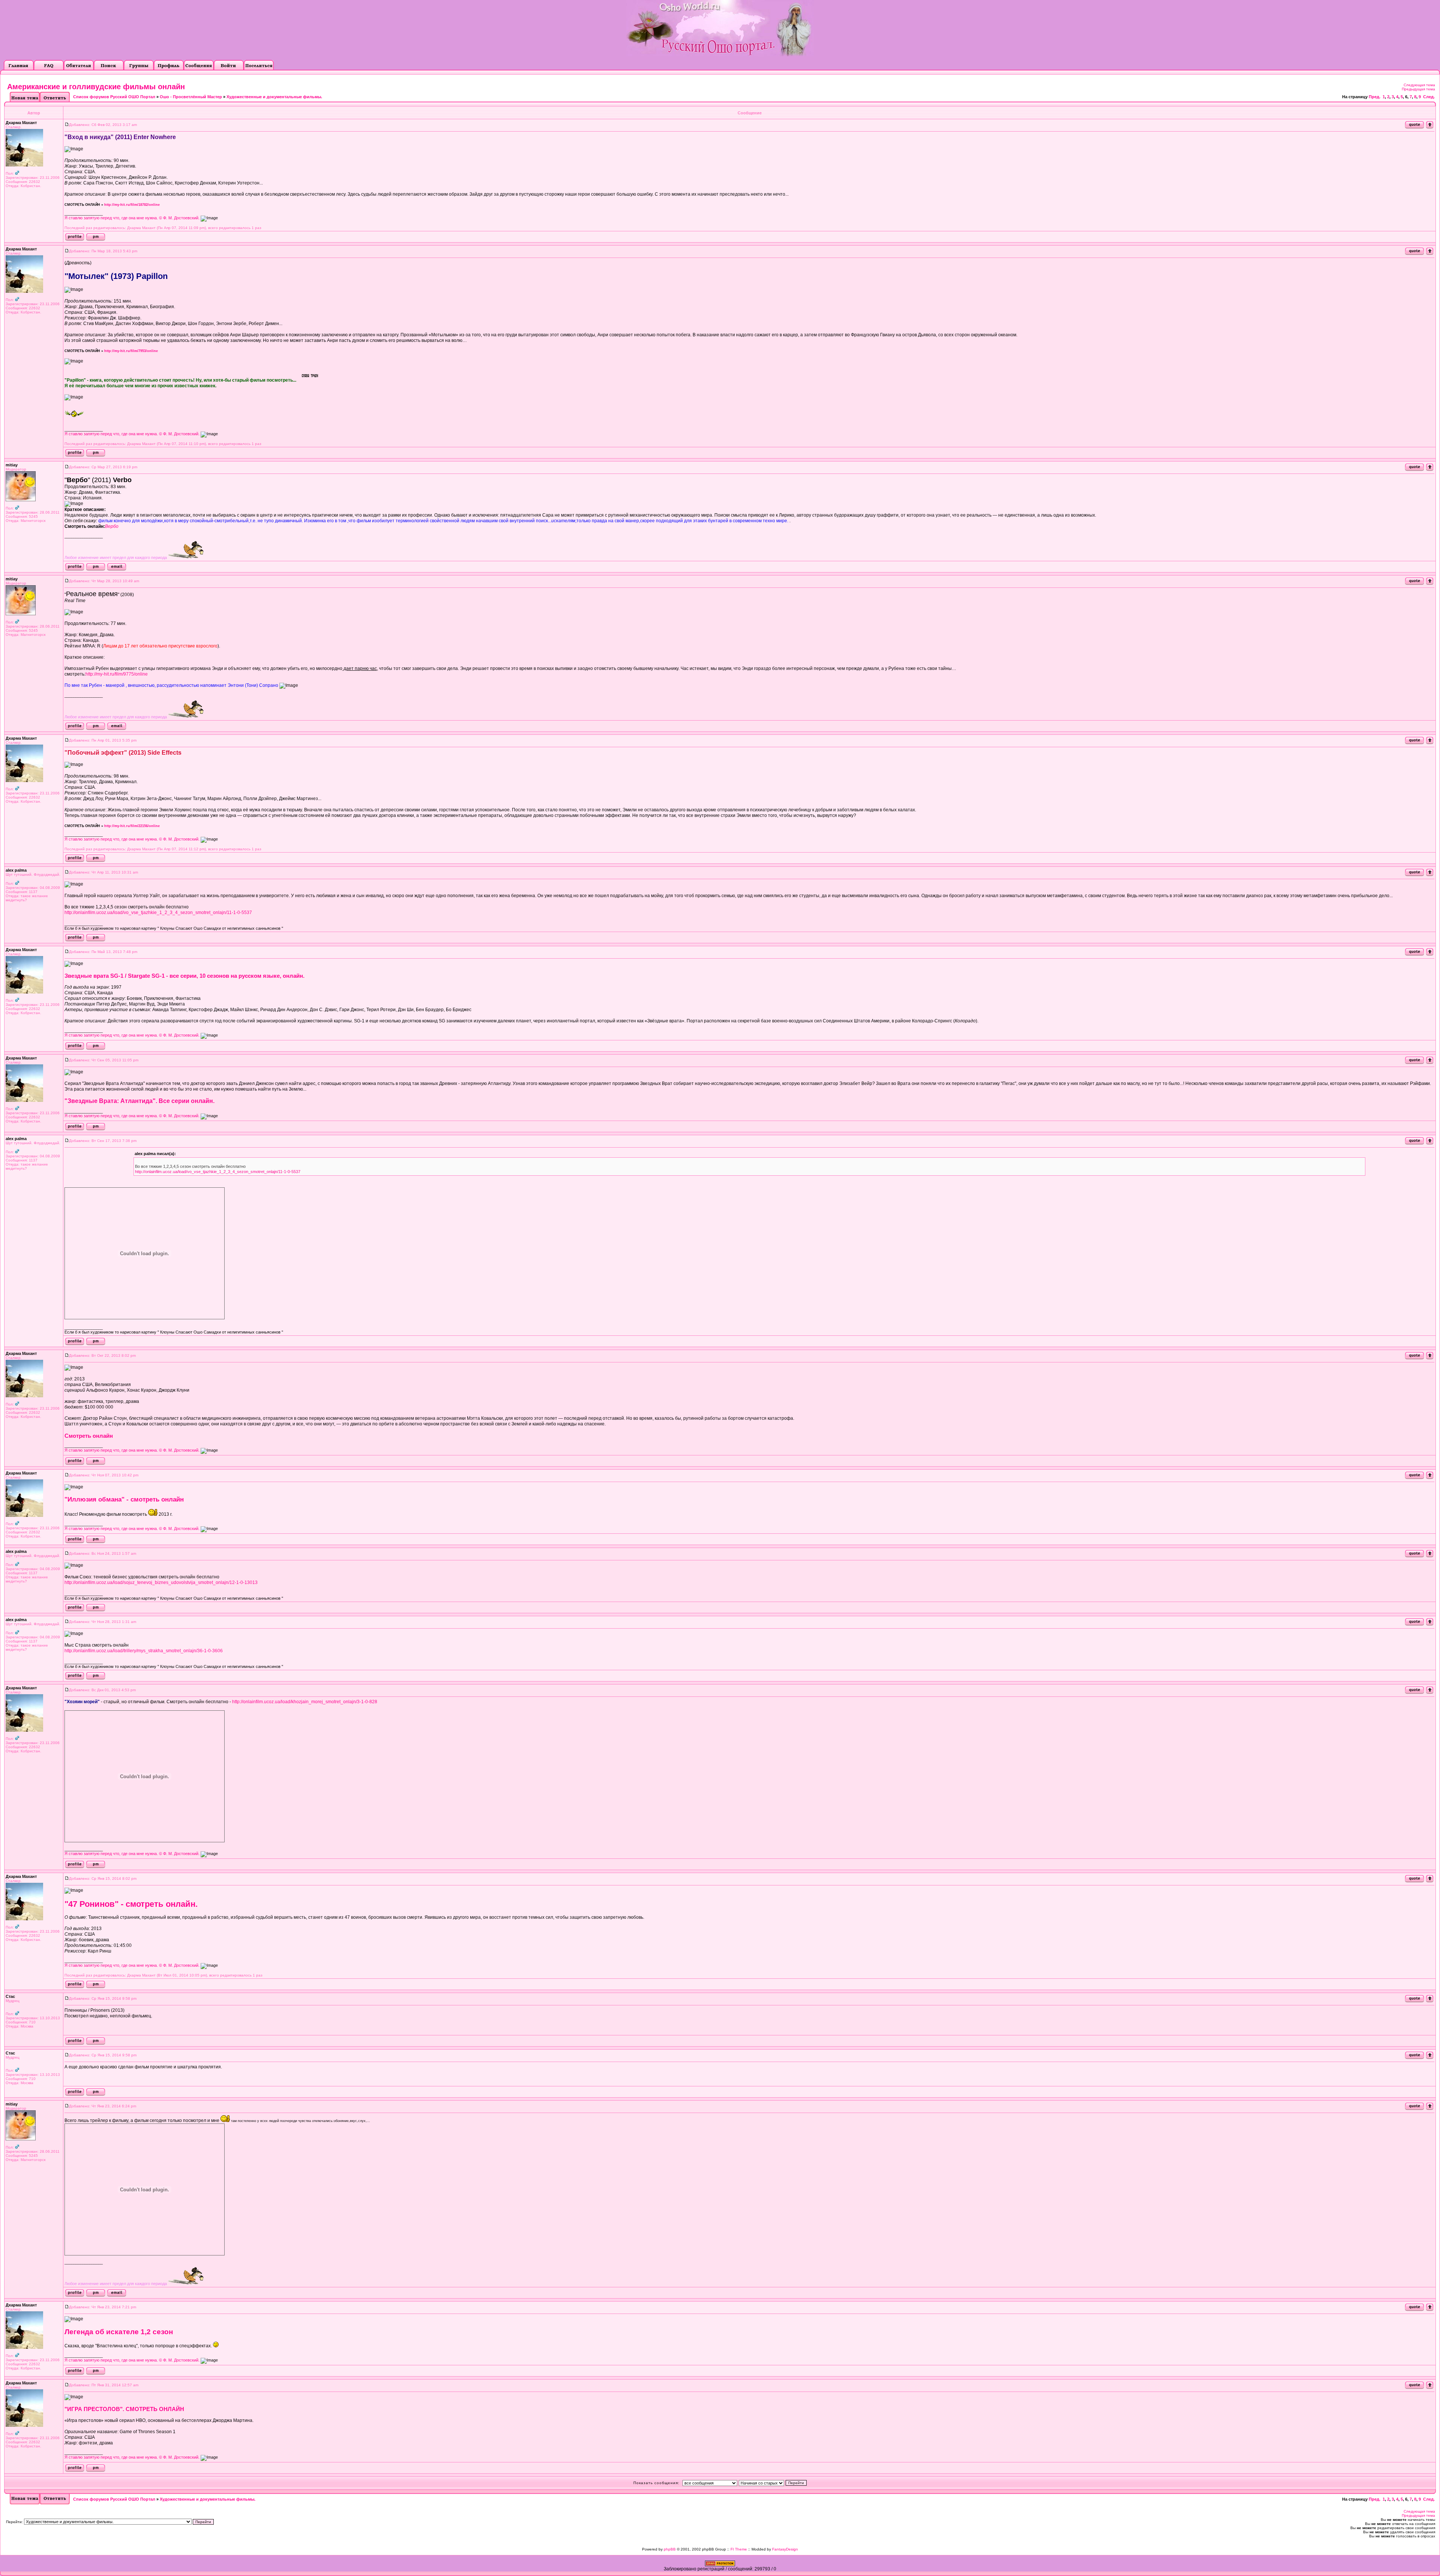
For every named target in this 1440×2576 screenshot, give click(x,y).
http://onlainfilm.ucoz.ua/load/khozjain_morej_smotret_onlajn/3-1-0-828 (305, 1702)
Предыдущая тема (1418, 89)
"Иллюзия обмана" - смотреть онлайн (124, 1499)
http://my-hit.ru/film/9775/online (117, 674)
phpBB (670, 2549)
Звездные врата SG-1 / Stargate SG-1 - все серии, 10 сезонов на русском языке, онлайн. (184, 976)
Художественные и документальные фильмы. (274, 97)
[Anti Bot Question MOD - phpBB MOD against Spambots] (720, 2565)
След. (1429, 97)
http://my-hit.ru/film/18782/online (132, 205)
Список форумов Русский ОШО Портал (114, 97)
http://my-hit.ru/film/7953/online (131, 351)
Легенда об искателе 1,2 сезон (119, 2332)
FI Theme (739, 2549)
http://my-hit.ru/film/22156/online (132, 826)
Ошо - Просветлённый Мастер (191, 97)
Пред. (1375, 97)
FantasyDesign (785, 2549)
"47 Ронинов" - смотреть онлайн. (131, 1904)
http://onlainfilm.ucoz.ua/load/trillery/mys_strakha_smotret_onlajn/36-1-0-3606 (144, 1651)
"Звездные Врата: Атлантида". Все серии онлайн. (139, 1101)
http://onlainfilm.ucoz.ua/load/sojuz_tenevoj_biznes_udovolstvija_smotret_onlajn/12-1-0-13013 (161, 1582)
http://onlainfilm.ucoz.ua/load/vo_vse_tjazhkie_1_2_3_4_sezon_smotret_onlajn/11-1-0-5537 (158, 913)
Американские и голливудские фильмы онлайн (96, 87)
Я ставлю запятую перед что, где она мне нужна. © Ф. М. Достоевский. (132, 218)
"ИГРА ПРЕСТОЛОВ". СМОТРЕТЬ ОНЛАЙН (124, 2409)
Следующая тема (1419, 85)
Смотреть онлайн (89, 1436)
